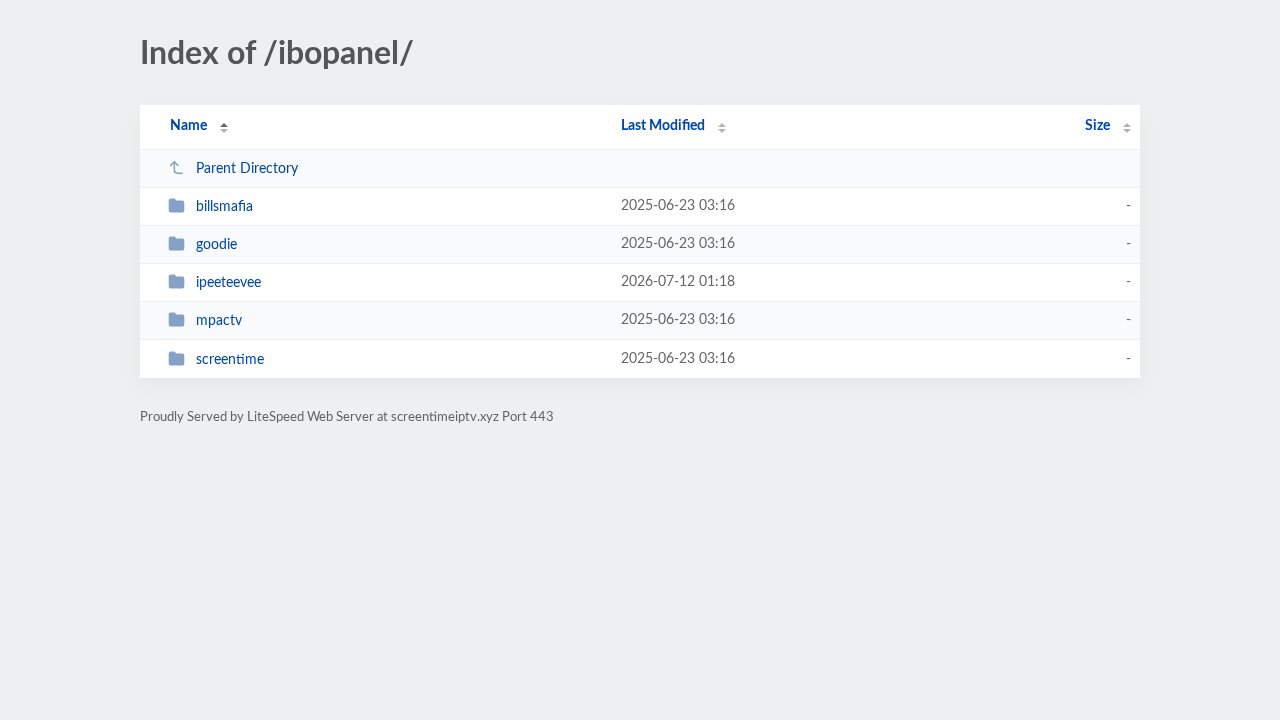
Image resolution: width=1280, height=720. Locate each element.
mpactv (219, 321)
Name (188, 126)
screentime (230, 360)
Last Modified (663, 126)
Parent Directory (247, 169)
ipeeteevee (228, 283)
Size (1097, 126)
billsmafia (224, 207)
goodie (216, 245)
